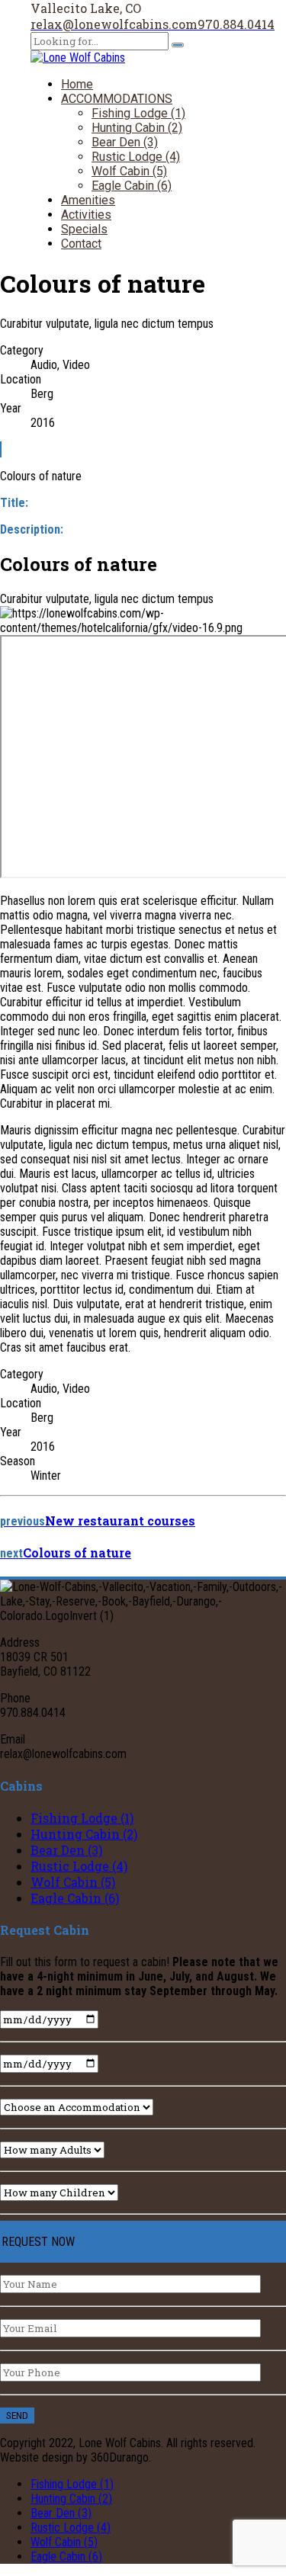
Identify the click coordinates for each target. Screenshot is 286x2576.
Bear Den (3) (125, 142)
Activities (86, 215)
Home (77, 84)
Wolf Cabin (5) (129, 171)
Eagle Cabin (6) (132, 186)
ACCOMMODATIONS (117, 99)
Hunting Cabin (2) (137, 128)
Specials (84, 229)
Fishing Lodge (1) (138, 113)
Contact (81, 244)
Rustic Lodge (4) (136, 157)
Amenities (88, 200)
